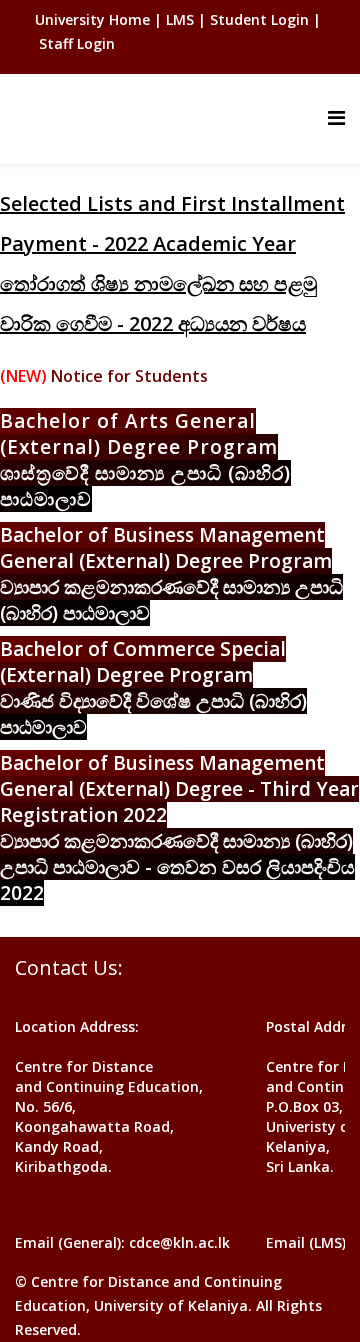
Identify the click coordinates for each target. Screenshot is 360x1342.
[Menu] (336, 117)
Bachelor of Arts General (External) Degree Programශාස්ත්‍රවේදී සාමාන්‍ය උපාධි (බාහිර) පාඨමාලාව (145, 460)
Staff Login (77, 43)
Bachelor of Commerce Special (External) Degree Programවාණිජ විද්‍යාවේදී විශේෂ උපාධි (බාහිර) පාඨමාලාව (153, 688)
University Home (94, 19)
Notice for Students (129, 376)
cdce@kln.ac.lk (179, 1242)
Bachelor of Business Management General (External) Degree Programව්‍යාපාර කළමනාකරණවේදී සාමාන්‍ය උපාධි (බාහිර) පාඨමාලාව (171, 574)
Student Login (259, 19)
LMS (180, 19)
